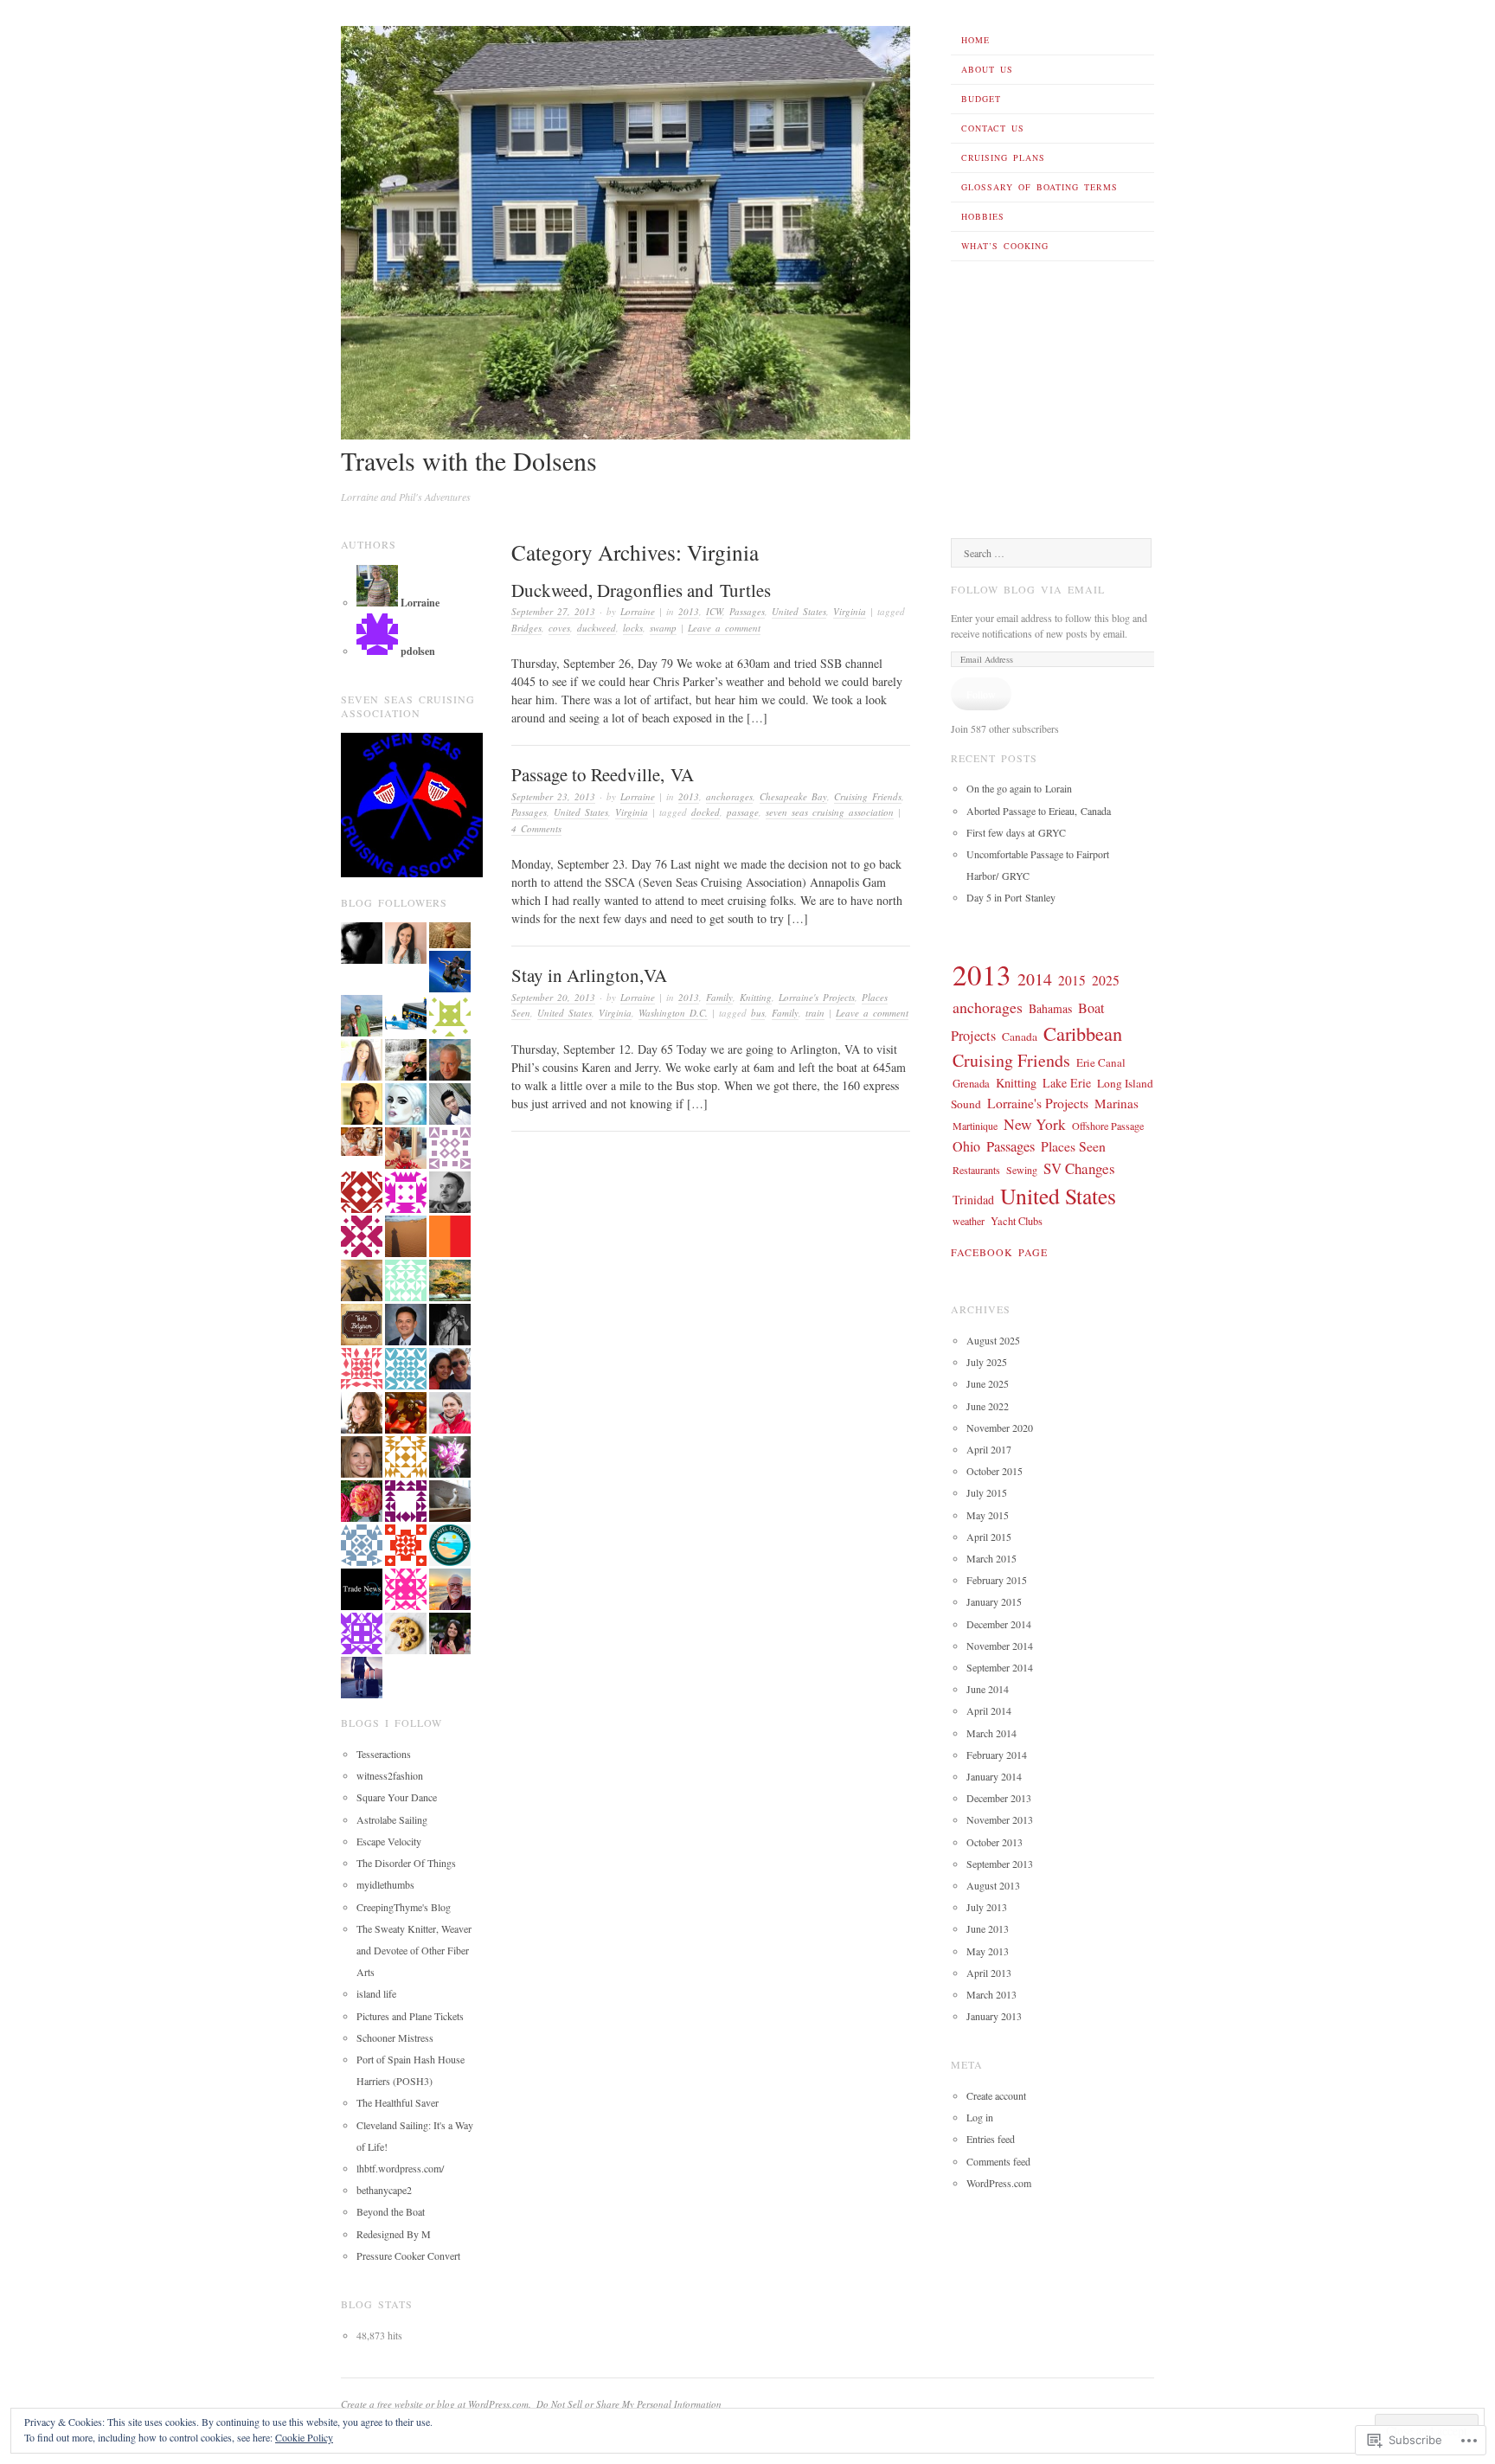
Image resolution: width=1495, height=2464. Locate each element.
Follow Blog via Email (1028, 589)
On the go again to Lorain (1019, 788)
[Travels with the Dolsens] (626, 435)
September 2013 (1000, 1864)
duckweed (597, 628)
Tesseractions (384, 1754)
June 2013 (988, 1928)
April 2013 (989, 1973)
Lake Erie (1067, 1083)
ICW (714, 611)
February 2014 (997, 1755)
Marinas (1116, 1103)
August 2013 (993, 1885)
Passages (747, 611)
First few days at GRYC (1016, 832)
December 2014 (999, 1624)
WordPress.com (999, 2183)
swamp (663, 628)
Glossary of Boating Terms (1039, 187)
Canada (1020, 1036)
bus (758, 1013)
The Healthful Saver (398, 2102)
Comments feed (998, 2161)
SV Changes (1079, 1168)
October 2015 (995, 1471)
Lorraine (638, 611)
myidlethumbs (385, 1884)
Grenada (971, 1084)
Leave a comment (724, 628)
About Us (987, 69)
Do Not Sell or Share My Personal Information (629, 2404)
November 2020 (1000, 1428)
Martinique (975, 1126)
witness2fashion (390, 1775)
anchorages (729, 796)
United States (799, 611)
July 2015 (987, 1492)
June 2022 (988, 1406)
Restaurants (976, 1170)
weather (969, 1221)
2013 (689, 611)
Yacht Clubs (1017, 1221)
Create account (996, 2095)
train (815, 1013)
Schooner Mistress (395, 2037)
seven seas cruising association (830, 812)
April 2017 (989, 1449)
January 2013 (994, 2016)
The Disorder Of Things (406, 1863)
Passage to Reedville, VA (603, 774)
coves (559, 628)
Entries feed (991, 2139)
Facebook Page (999, 1252)
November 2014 (1000, 1646)
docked (706, 812)
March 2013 (991, 1994)
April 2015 (989, 1537)
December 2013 (999, 1798)
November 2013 (1000, 1819)
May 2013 (988, 1951)
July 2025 (987, 1362)
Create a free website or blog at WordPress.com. (436, 2404)
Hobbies (983, 216)
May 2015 (988, 1515)
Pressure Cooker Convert (408, 2255)
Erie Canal (1101, 1062)
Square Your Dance (397, 1797)
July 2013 (987, 1907)
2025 (1106, 980)
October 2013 (995, 1842)
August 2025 (993, 1340)
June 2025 (988, 1383)
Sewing (1022, 1170)
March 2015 (991, 1558)
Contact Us (993, 128)
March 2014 (991, 1733)
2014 (1035, 979)
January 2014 (994, 1776)
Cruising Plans (1003, 157)
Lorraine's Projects (817, 997)
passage (743, 812)
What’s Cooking (1005, 246)
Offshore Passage (1108, 1126)
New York (1035, 1124)
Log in (980, 2117)
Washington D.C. (673, 1013)
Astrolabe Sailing (392, 1819)
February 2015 (997, 1580)
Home (975, 40)
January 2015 (994, 1601)
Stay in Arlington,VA (589, 975)
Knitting (756, 997)
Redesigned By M (394, 2234)
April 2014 (989, 1710)
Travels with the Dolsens (469, 460)
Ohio (966, 1146)
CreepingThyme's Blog (404, 1907)
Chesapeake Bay (793, 796)
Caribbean (1083, 1033)
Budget (981, 99)
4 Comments (536, 828)
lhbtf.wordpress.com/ (400, 2168)
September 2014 (1000, 1667)
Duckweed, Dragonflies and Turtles (641, 590)
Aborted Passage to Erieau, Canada (1039, 811)
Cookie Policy (304, 2437)
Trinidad (973, 1200)
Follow (981, 694)
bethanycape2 (384, 2190)
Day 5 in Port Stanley (1011, 897)
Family (719, 997)
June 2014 (988, 1689)
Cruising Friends (868, 796)
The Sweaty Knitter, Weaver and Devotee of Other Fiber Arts (414, 1950)
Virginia (850, 611)
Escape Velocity (389, 1841)
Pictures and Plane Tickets (410, 2016)
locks (633, 628)
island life (376, 1993)
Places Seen (1073, 1146)
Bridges (526, 628)
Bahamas (1050, 1008)
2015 (1072, 980)
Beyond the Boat (391, 2211)
